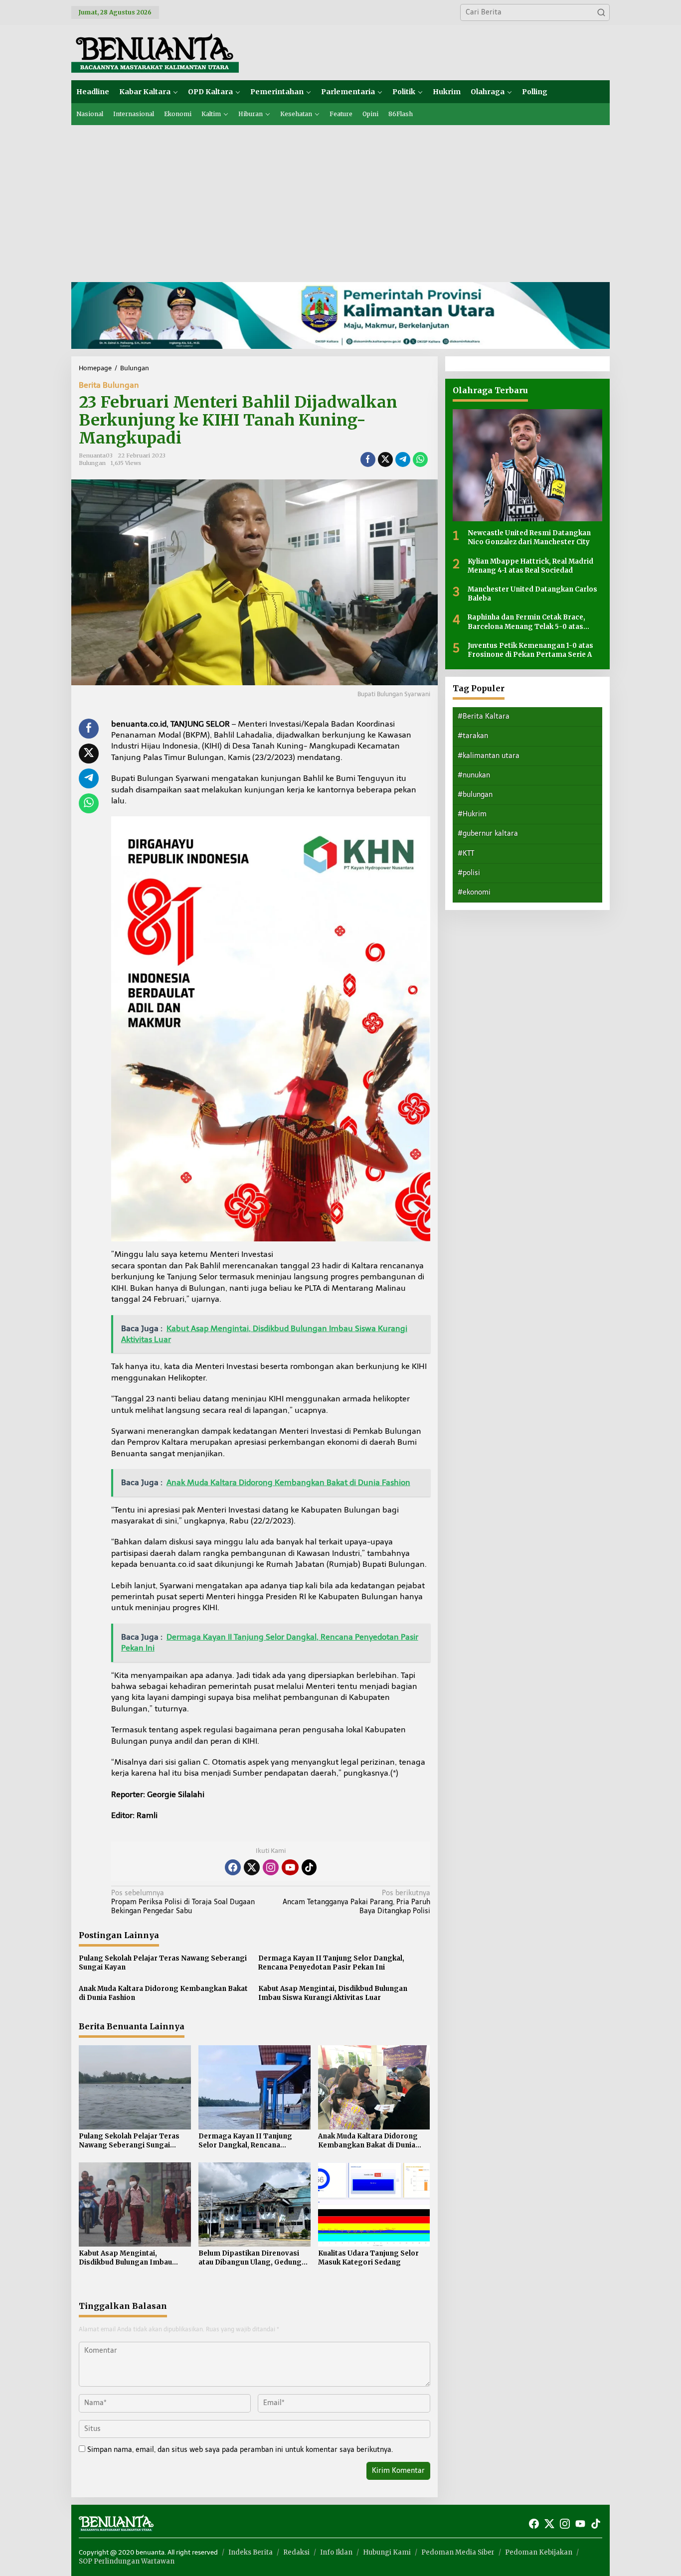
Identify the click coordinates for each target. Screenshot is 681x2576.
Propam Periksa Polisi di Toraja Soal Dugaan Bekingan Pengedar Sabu (183, 1902)
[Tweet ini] (385, 459)
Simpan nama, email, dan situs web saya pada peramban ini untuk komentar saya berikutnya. (240, 2450)
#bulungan (475, 795)
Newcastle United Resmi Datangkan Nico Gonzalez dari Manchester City (529, 537)
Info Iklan (336, 2552)
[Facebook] (233, 1867)
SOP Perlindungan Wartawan (127, 2561)
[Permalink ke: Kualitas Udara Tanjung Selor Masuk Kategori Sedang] (374, 2204)
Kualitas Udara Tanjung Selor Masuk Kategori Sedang (368, 2258)
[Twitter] (252, 1867)
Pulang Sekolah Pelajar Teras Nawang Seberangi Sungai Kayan (163, 1963)
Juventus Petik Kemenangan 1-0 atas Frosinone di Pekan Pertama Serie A (530, 650)
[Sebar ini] (368, 459)
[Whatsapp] (420, 459)
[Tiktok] (309, 1867)
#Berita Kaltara (484, 716)
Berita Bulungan (109, 385)
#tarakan (473, 736)
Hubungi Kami (387, 2552)
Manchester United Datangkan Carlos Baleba (532, 594)
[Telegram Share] (403, 459)
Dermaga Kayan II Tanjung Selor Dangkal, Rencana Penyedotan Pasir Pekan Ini (331, 1963)
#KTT (466, 853)
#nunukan (474, 775)
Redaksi (296, 2552)
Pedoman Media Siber (458, 2552)
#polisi (469, 873)
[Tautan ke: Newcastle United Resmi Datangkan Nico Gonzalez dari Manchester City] (527, 465)
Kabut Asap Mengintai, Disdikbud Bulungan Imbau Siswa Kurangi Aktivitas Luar (333, 1993)
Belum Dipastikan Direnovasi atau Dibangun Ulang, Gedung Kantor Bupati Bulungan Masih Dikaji (251, 2258)
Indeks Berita (251, 2552)
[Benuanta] (155, 52)
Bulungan (92, 463)
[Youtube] (290, 1867)
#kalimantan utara (489, 755)
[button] (601, 12)
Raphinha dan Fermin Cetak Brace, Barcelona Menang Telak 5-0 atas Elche (526, 622)
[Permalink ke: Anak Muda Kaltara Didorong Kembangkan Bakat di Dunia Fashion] (374, 2087)
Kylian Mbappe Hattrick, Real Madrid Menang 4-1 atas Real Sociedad (530, 565)
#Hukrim (472, 814)
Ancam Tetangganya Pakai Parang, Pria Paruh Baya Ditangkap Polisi (356, 1902)
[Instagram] (271, 1867)
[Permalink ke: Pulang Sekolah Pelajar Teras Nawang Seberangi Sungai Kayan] (135, 2087)
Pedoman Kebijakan (539, 2552)
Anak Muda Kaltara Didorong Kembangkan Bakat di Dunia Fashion (163, 1993)
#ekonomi (474, 892)
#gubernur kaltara (488, 833)
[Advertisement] (340, 200)
